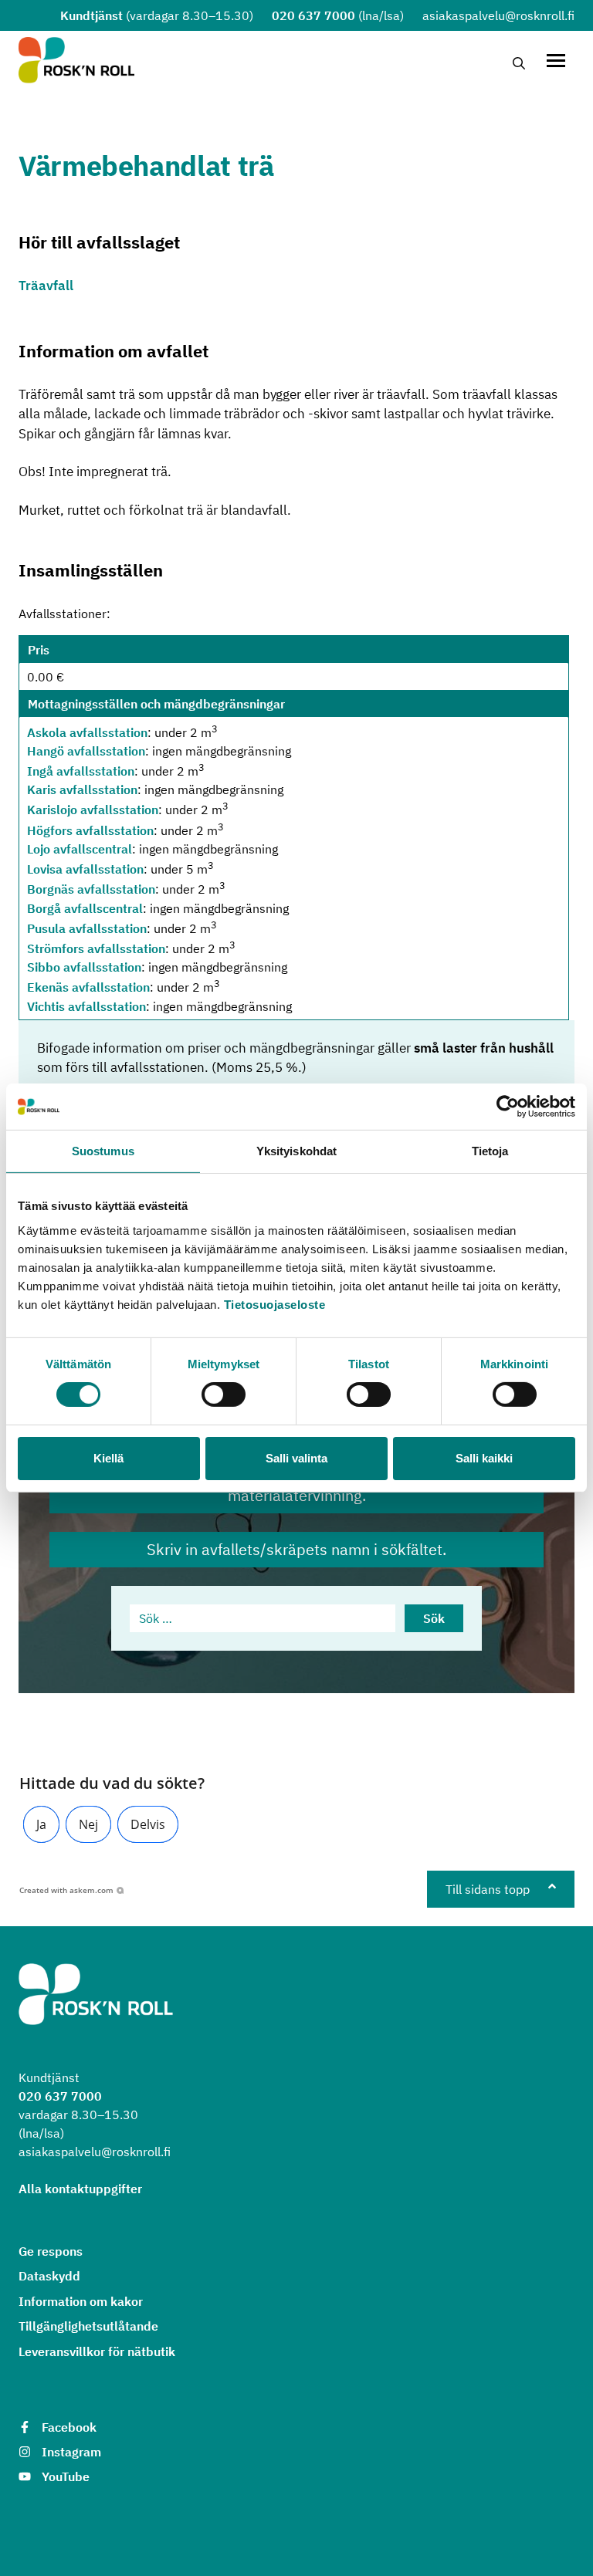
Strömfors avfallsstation (96, 948)
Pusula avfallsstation (87, 928)
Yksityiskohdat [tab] (296, 1151)
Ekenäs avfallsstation (88, 988)
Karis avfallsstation (82, 789)
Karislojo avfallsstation (93, 810)
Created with (66, 1890)
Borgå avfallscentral (85, 908)
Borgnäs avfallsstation (91, 890)
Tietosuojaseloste (275, 1304)
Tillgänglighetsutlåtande (88, 2326)
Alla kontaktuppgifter (80, 2189)
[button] (41, 1824)
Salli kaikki (484, 1458)
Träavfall (46, 286)
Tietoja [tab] (490, 1151)
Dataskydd (49, 2276)
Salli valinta (296, 1458)
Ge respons (51, 2251)
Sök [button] (434, 1618)
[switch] (224, 1394)
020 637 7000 (313, 15)
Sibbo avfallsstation (84, 967)
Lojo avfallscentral (80, 849)
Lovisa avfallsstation (85, 869)
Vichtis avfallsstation (86, 1006)
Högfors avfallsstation (90, 830)
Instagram (71, 2452)
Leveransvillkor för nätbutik (97, 2351)
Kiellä (108, 1458)
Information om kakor (81, 2301)
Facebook (69, 2427)
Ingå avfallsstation (81, 771)
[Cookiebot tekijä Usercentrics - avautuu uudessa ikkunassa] (508, 1107)
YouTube (66, 2476)
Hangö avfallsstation (86, 751)
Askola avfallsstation (87, 732)
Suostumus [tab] (103, 1151)
